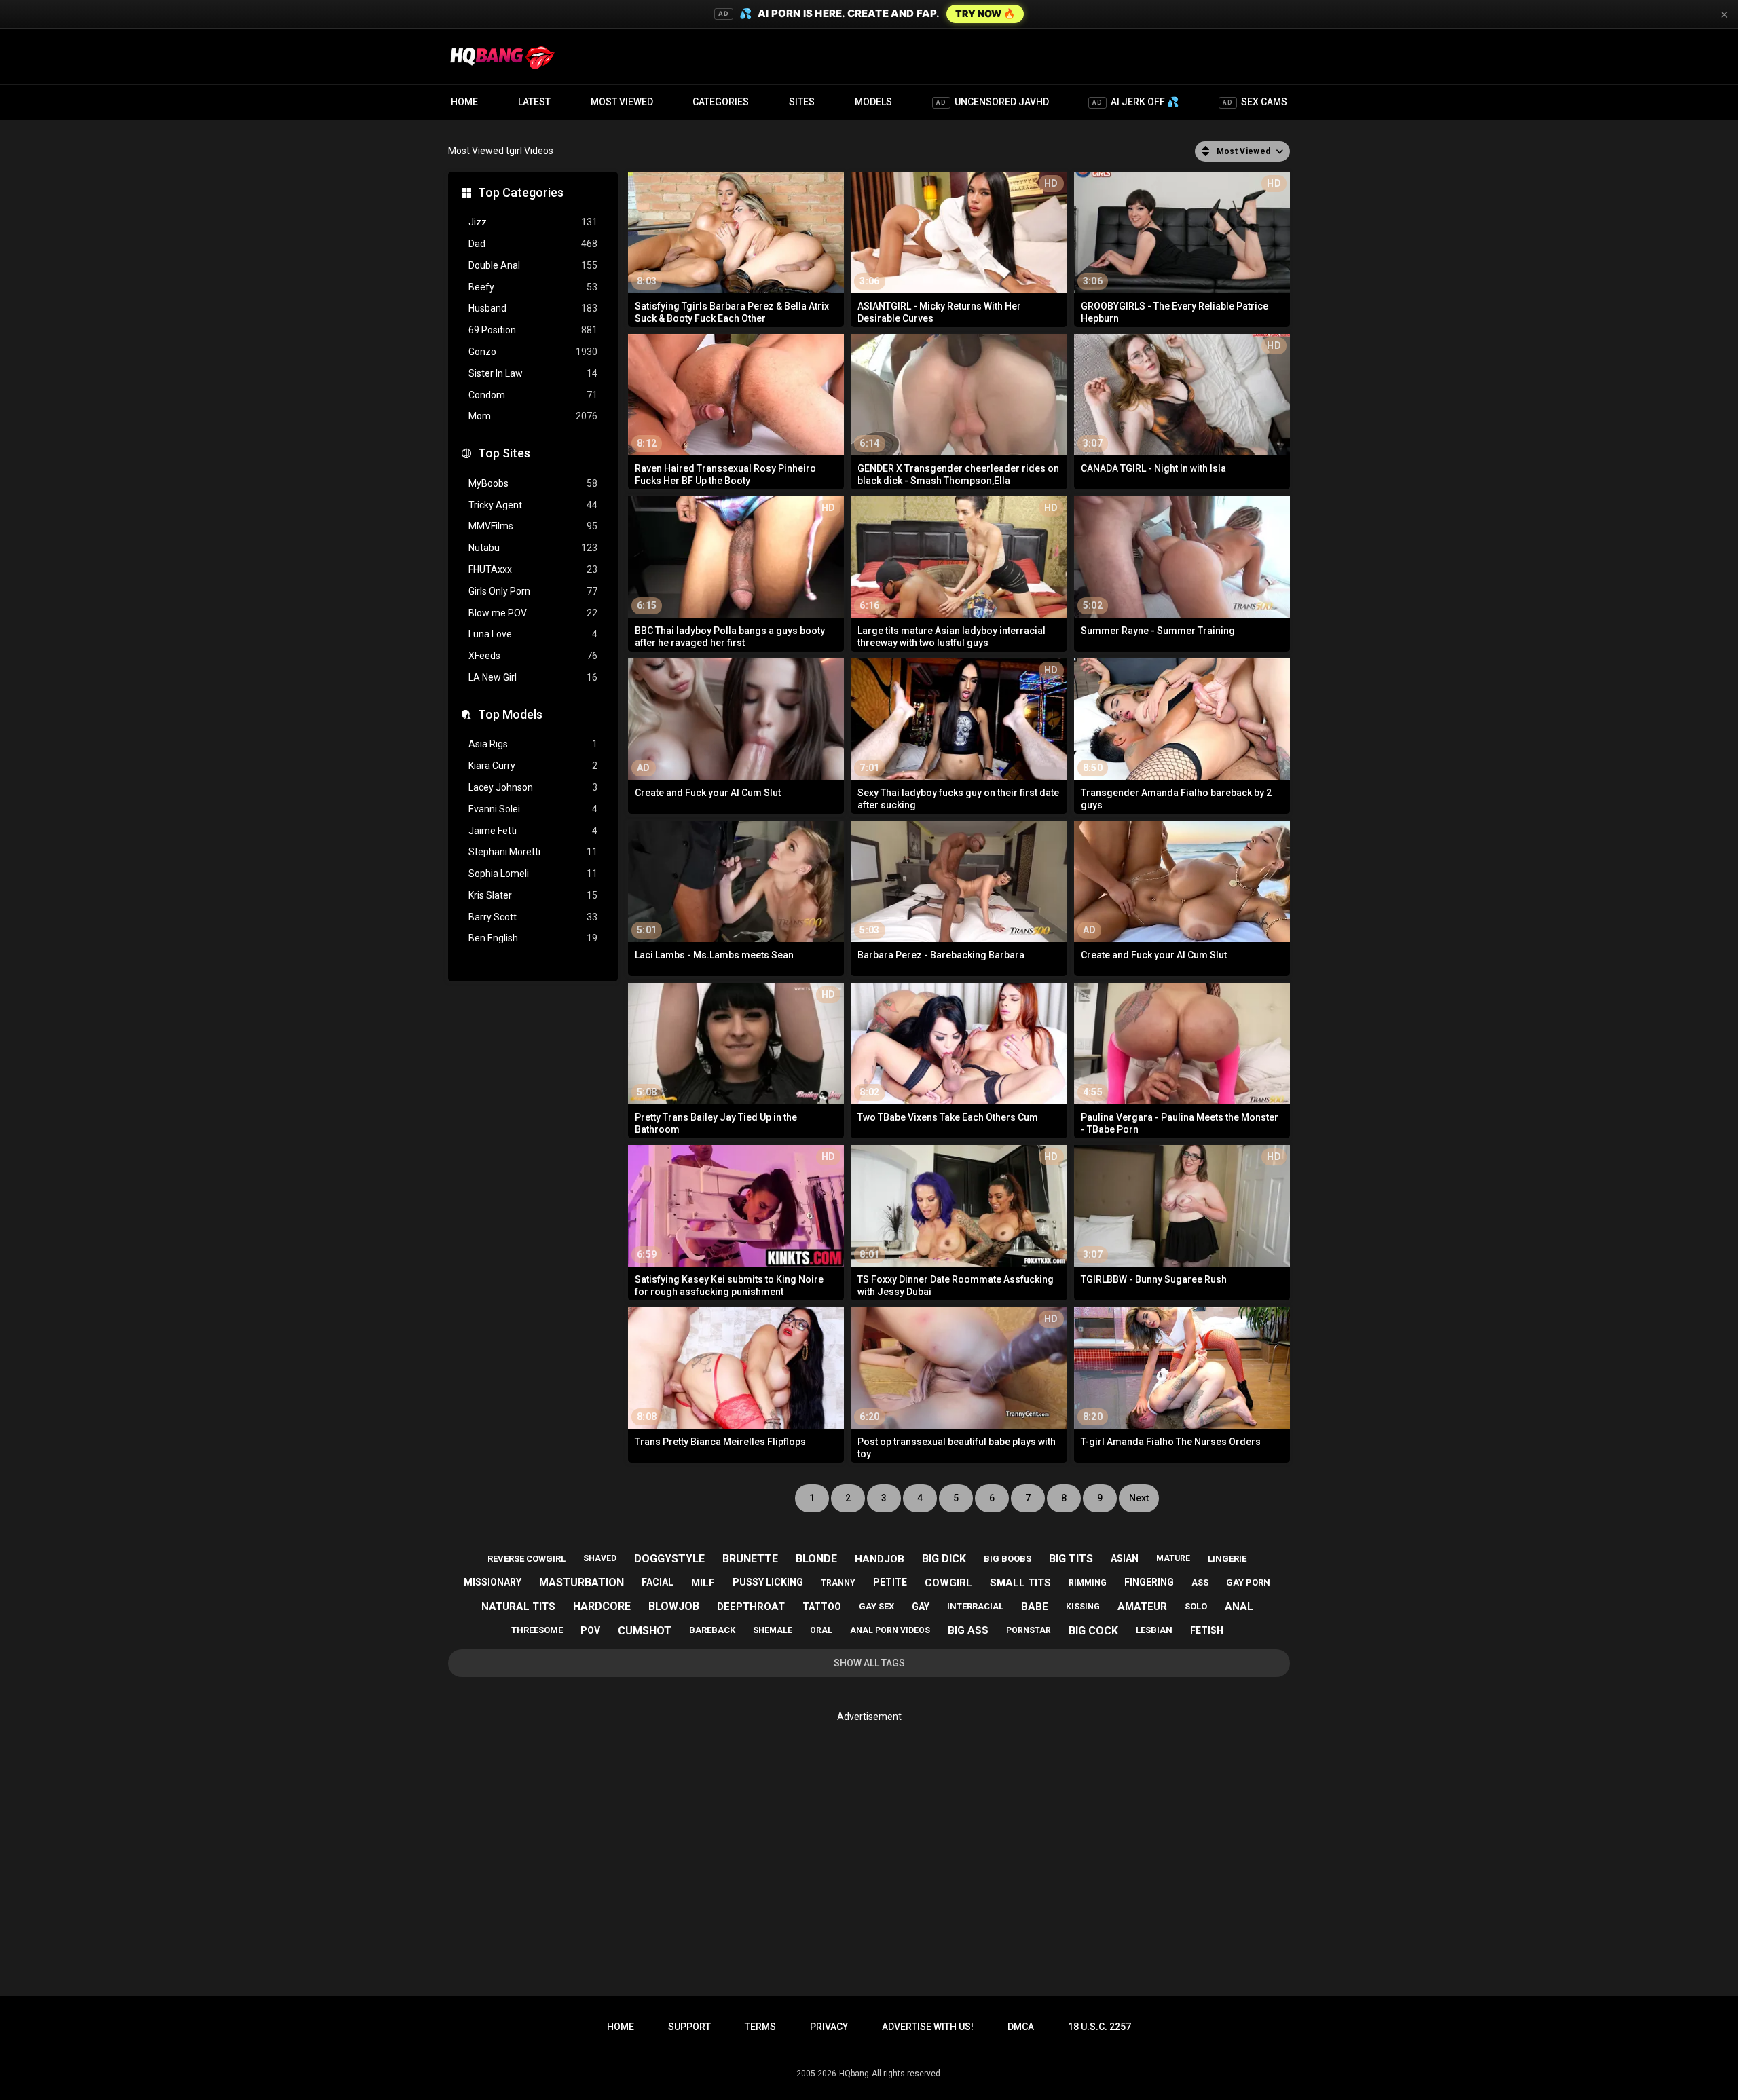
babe (1035, 1607)
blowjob (674, 1606)
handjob (880, 1559)
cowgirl (948, 1583)
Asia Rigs (533, 744)
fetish (1207, 1630)
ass (1200, 1583)
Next (1139, 1498)
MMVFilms (533, 526)
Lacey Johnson (533, 787)
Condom (533, 395)
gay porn (1248, 1582)
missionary (493, 1582)
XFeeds (533, 656)
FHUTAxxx (533, 569)
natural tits (518, 1607)
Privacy (829, 2027)
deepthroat (751, 1607)
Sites (802, 102)
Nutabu (533, 548)
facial (658, 1582)
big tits (1071, 1559)
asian (1125, 1558)
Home (464, 102)
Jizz (533, 222)
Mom (533, 416)
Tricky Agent (533, 505)
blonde (816, 1559)
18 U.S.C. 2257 (1099, 2027)
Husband (533, 308)
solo (1196, 1606)
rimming (1088, 1583)
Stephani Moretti (533, 852)
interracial (975, 1606)
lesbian (1154, 1630)
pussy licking (768, 1582)
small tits (1020, 1583)
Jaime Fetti (533, 831)
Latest (534, 102)
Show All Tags (869, 1663)
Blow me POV (533, 613)
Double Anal (533, 265)
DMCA (1021, 2027)
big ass (968, 1630)
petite (890, 1582)
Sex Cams (1255, 102)
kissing (1083, 1607)
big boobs (1007, 1559)
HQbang (854, 2074)
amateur (1142, 1607)
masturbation (581, 1582)
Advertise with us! (928, 2027)
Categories (721, 102)
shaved (600, 1558)
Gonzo (533, 352)
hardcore (602, 1606)
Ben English (533, 938)
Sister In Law (533, 373)
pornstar (1029, 1630)
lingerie (1227, 1559)
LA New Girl (533, 677)
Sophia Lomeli (533, 874)
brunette (750, 1559)
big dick (944, 1559)
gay (921, 1607)
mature (1173, 1558)
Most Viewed (622, 102)
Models (873, 102)
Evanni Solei (533, 809)
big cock (1093, 1631)
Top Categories (521, 192)
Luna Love (533, 634)
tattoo (822, 1607)
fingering (1149, 1582)
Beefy (533, 287)
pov (590, 1630)
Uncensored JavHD (993, 102)
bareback (712, 1630)
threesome (537, 1630)
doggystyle (669, 1559)
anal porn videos (890, 1630)
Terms (760, 2027)
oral (821, 1630)
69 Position (533, 330)
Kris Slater (533, 895)
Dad (533, 244)
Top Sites (504, 453)
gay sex (876, 1606)
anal (1239, 1607)
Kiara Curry (533, 766)
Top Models (510, 714)
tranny (838, 1583)
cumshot (645, 1631)
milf (703, 1583)
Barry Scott (533, 917)
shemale (773, 1630)
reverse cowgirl (526, 1559)
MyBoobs (533, 483)
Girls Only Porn (533, 591)
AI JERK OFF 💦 (1135, 102)
